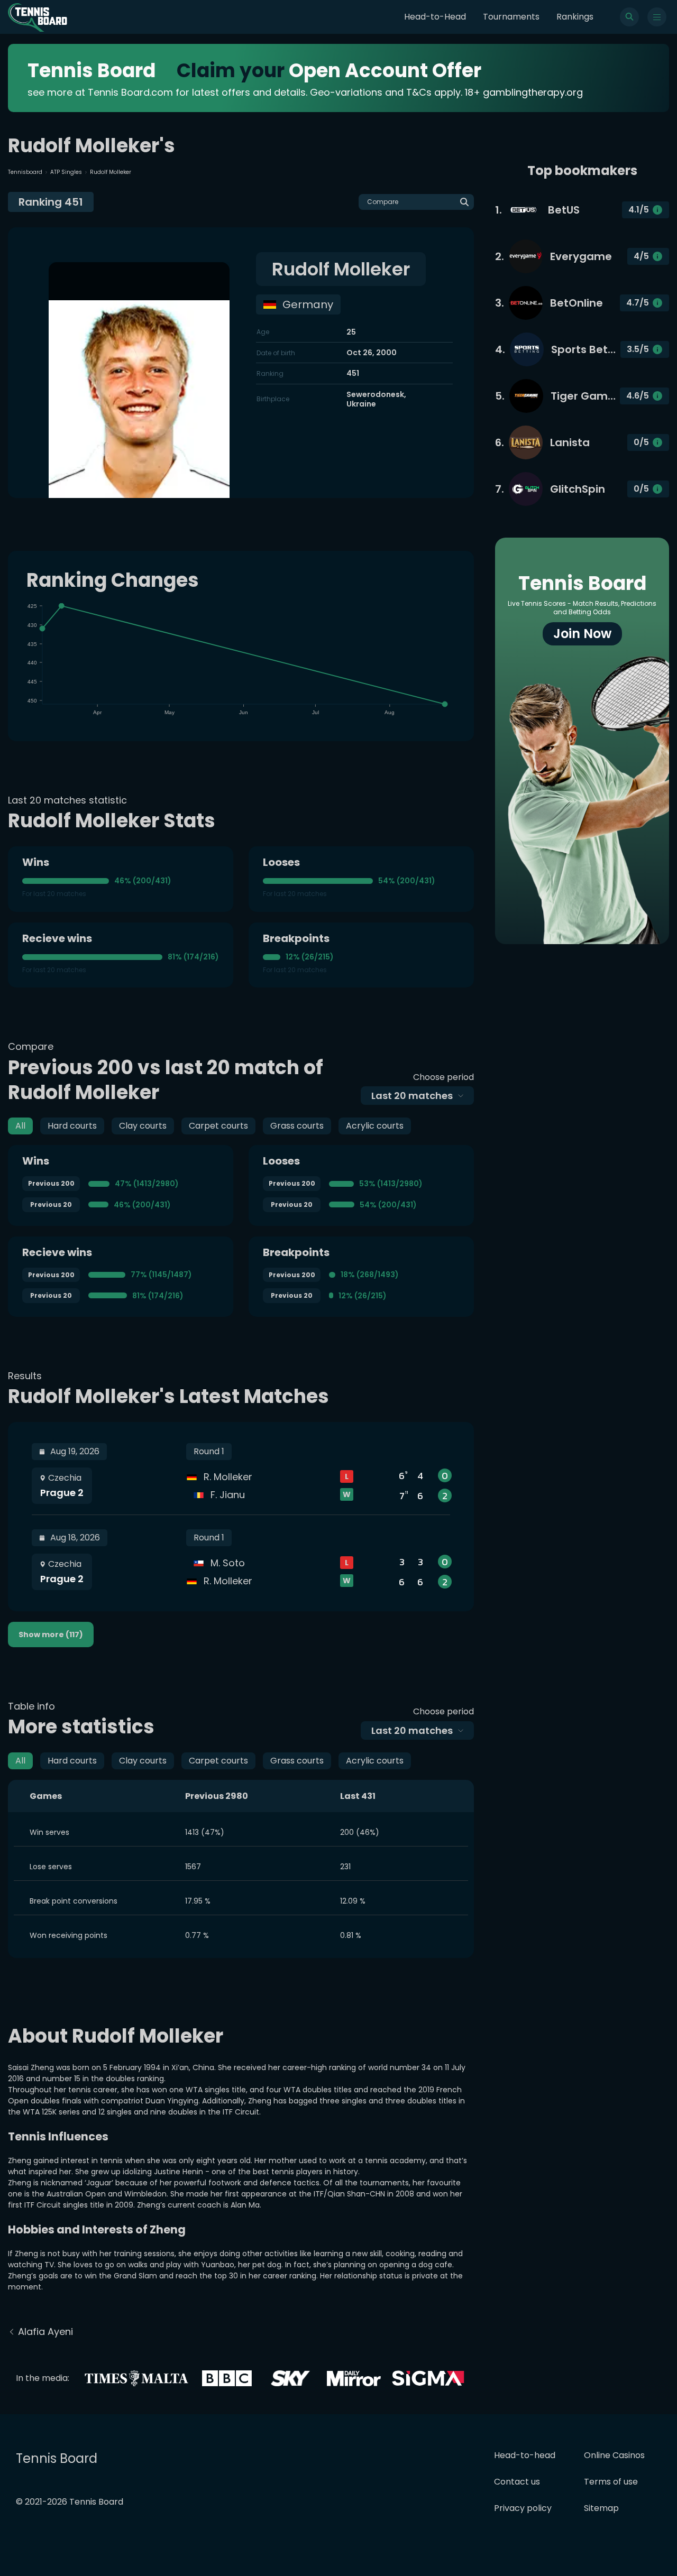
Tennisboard (25, 172)
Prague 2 (62, 1493)
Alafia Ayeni (45, 2332)
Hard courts (72, 1126)
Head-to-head (525, 2455)
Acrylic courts (375, 1126)
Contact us (517, 2482)
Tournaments (511, 17)
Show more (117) (51, 1635)
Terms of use (611, 2482)
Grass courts (297, 1126)
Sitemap (601, 2508)
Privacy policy (523, 2508)
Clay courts (143, 1126)
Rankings (575, 17)
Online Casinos (614, 2455)
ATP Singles (66, 172)
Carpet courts (218, 1126)
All (20, 1126)
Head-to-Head (435, 17)
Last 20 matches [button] (412, 1096)
